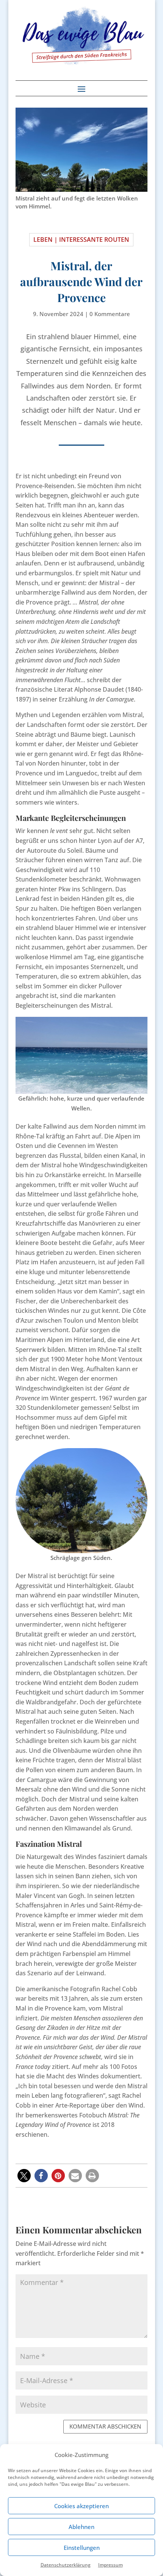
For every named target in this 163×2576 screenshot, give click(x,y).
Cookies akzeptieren (81, 2506)
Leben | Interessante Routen (81, 240)
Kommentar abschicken (105, 2426)
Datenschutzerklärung (66, 2565)
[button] (24, 2176)
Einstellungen (82, 2548)
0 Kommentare (110, 314)
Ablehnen (81, 2527)
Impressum (110, 2565)
